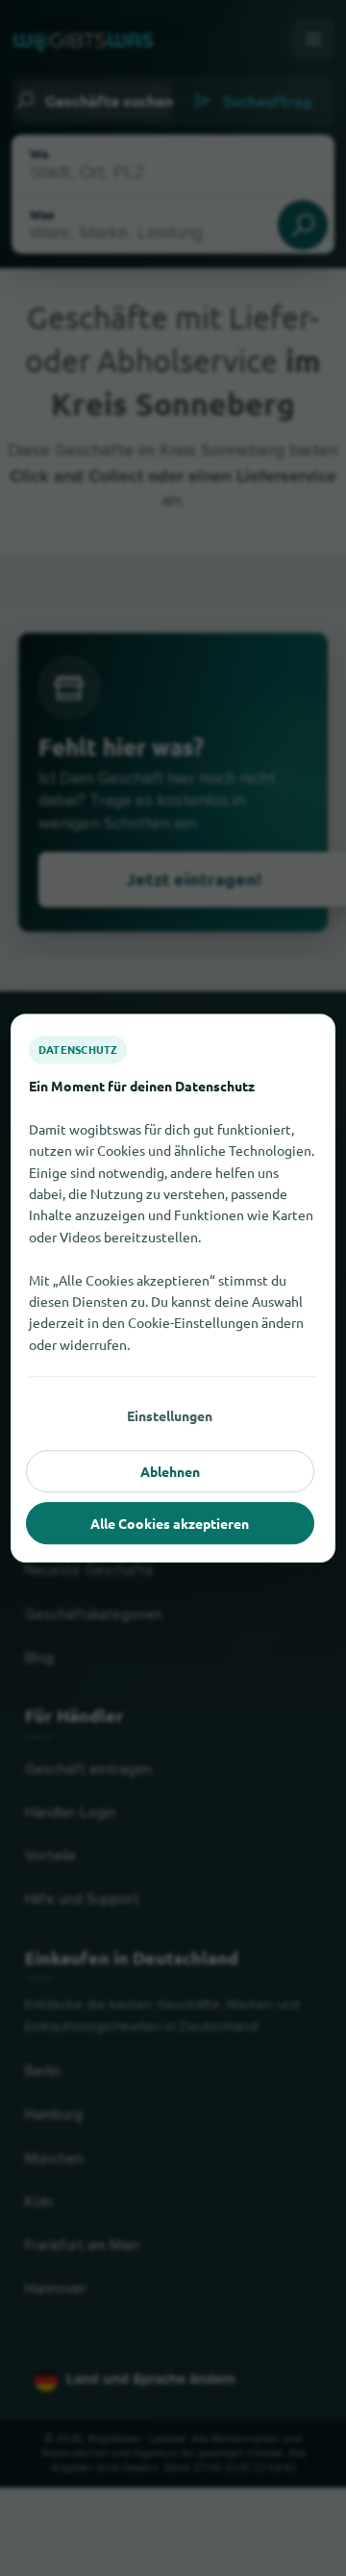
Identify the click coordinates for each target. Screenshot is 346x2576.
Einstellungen (170, 1415)
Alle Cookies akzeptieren (170, 1523)
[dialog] (173, 1288)
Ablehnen (170, 1471)
